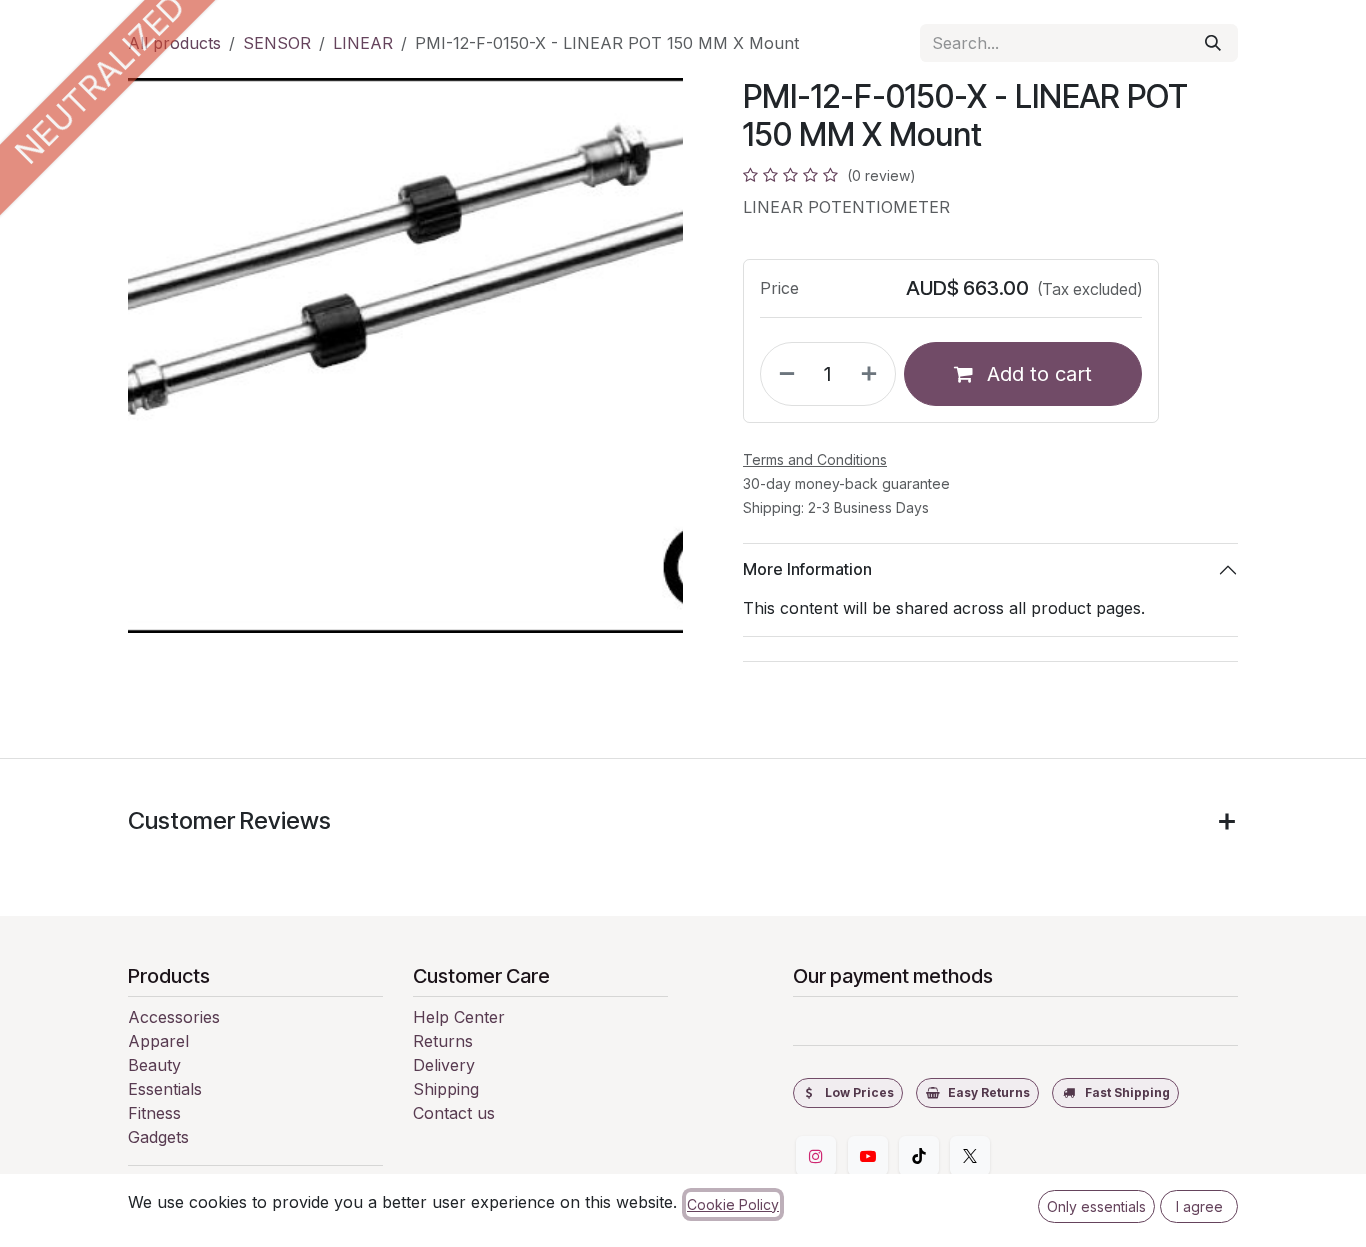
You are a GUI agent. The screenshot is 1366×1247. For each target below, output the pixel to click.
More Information (807, 569)
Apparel (158, 1041)
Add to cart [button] (1036, 374)
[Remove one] (783, 374)
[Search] (1213, 43)
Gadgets (158, 1137)
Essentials (165, 1089)
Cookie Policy (733, 1204)
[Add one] (873, 374)
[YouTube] (868, 1156)
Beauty (154, 1065)
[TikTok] (919, 1156)
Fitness (154, 1113)
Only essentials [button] (1096, 1206)
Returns (443, 1041)
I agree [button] (1199, 1206)
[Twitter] (970, 1156)
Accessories (174, 1017)
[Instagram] (816, 1156)
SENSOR (277, 43)
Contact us (454, 1113)
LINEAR (363, 43)
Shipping (446, 1089)
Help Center (459, 1017)
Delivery (444, 1065)
